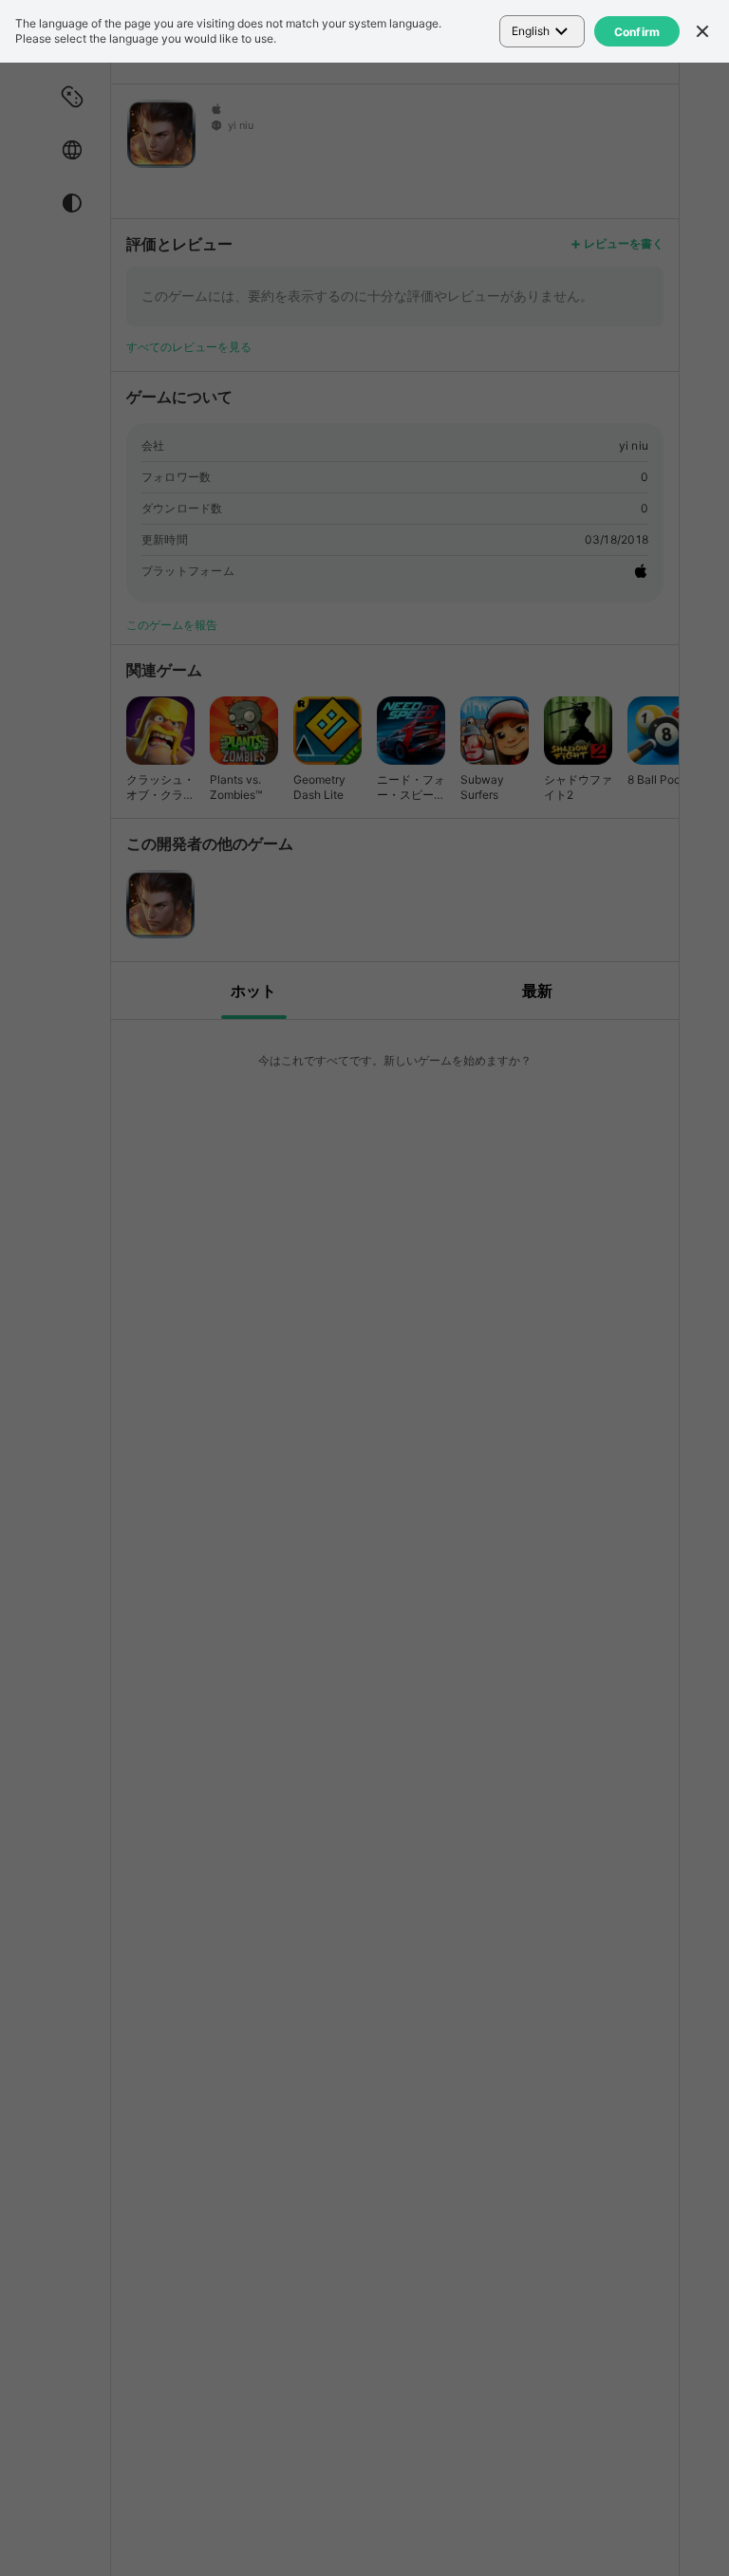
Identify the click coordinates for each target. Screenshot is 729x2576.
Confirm (637, 32)
